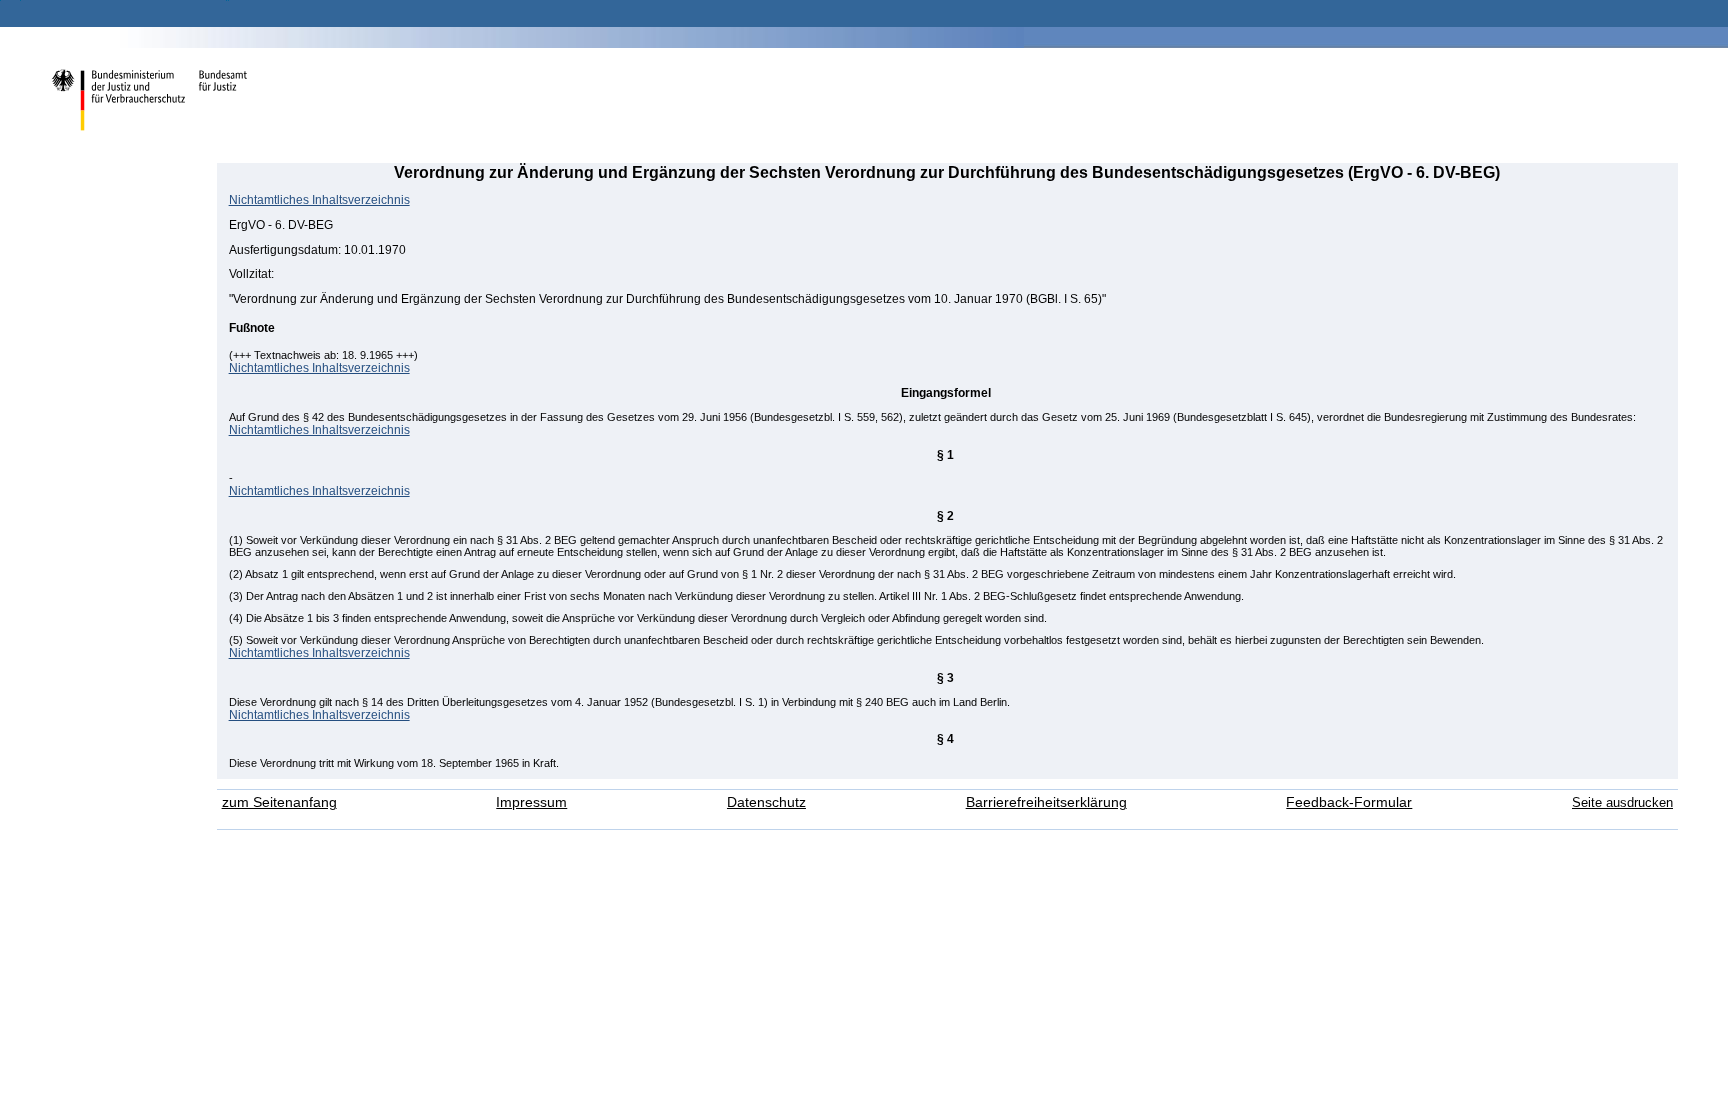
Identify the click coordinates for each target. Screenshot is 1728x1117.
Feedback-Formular (1349, 802)
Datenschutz (766, 802)
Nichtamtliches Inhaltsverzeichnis (319, 199)
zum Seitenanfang (279, 802)
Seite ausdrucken (1622, 802)
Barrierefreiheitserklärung (1046, 802)
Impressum (531, 802)
